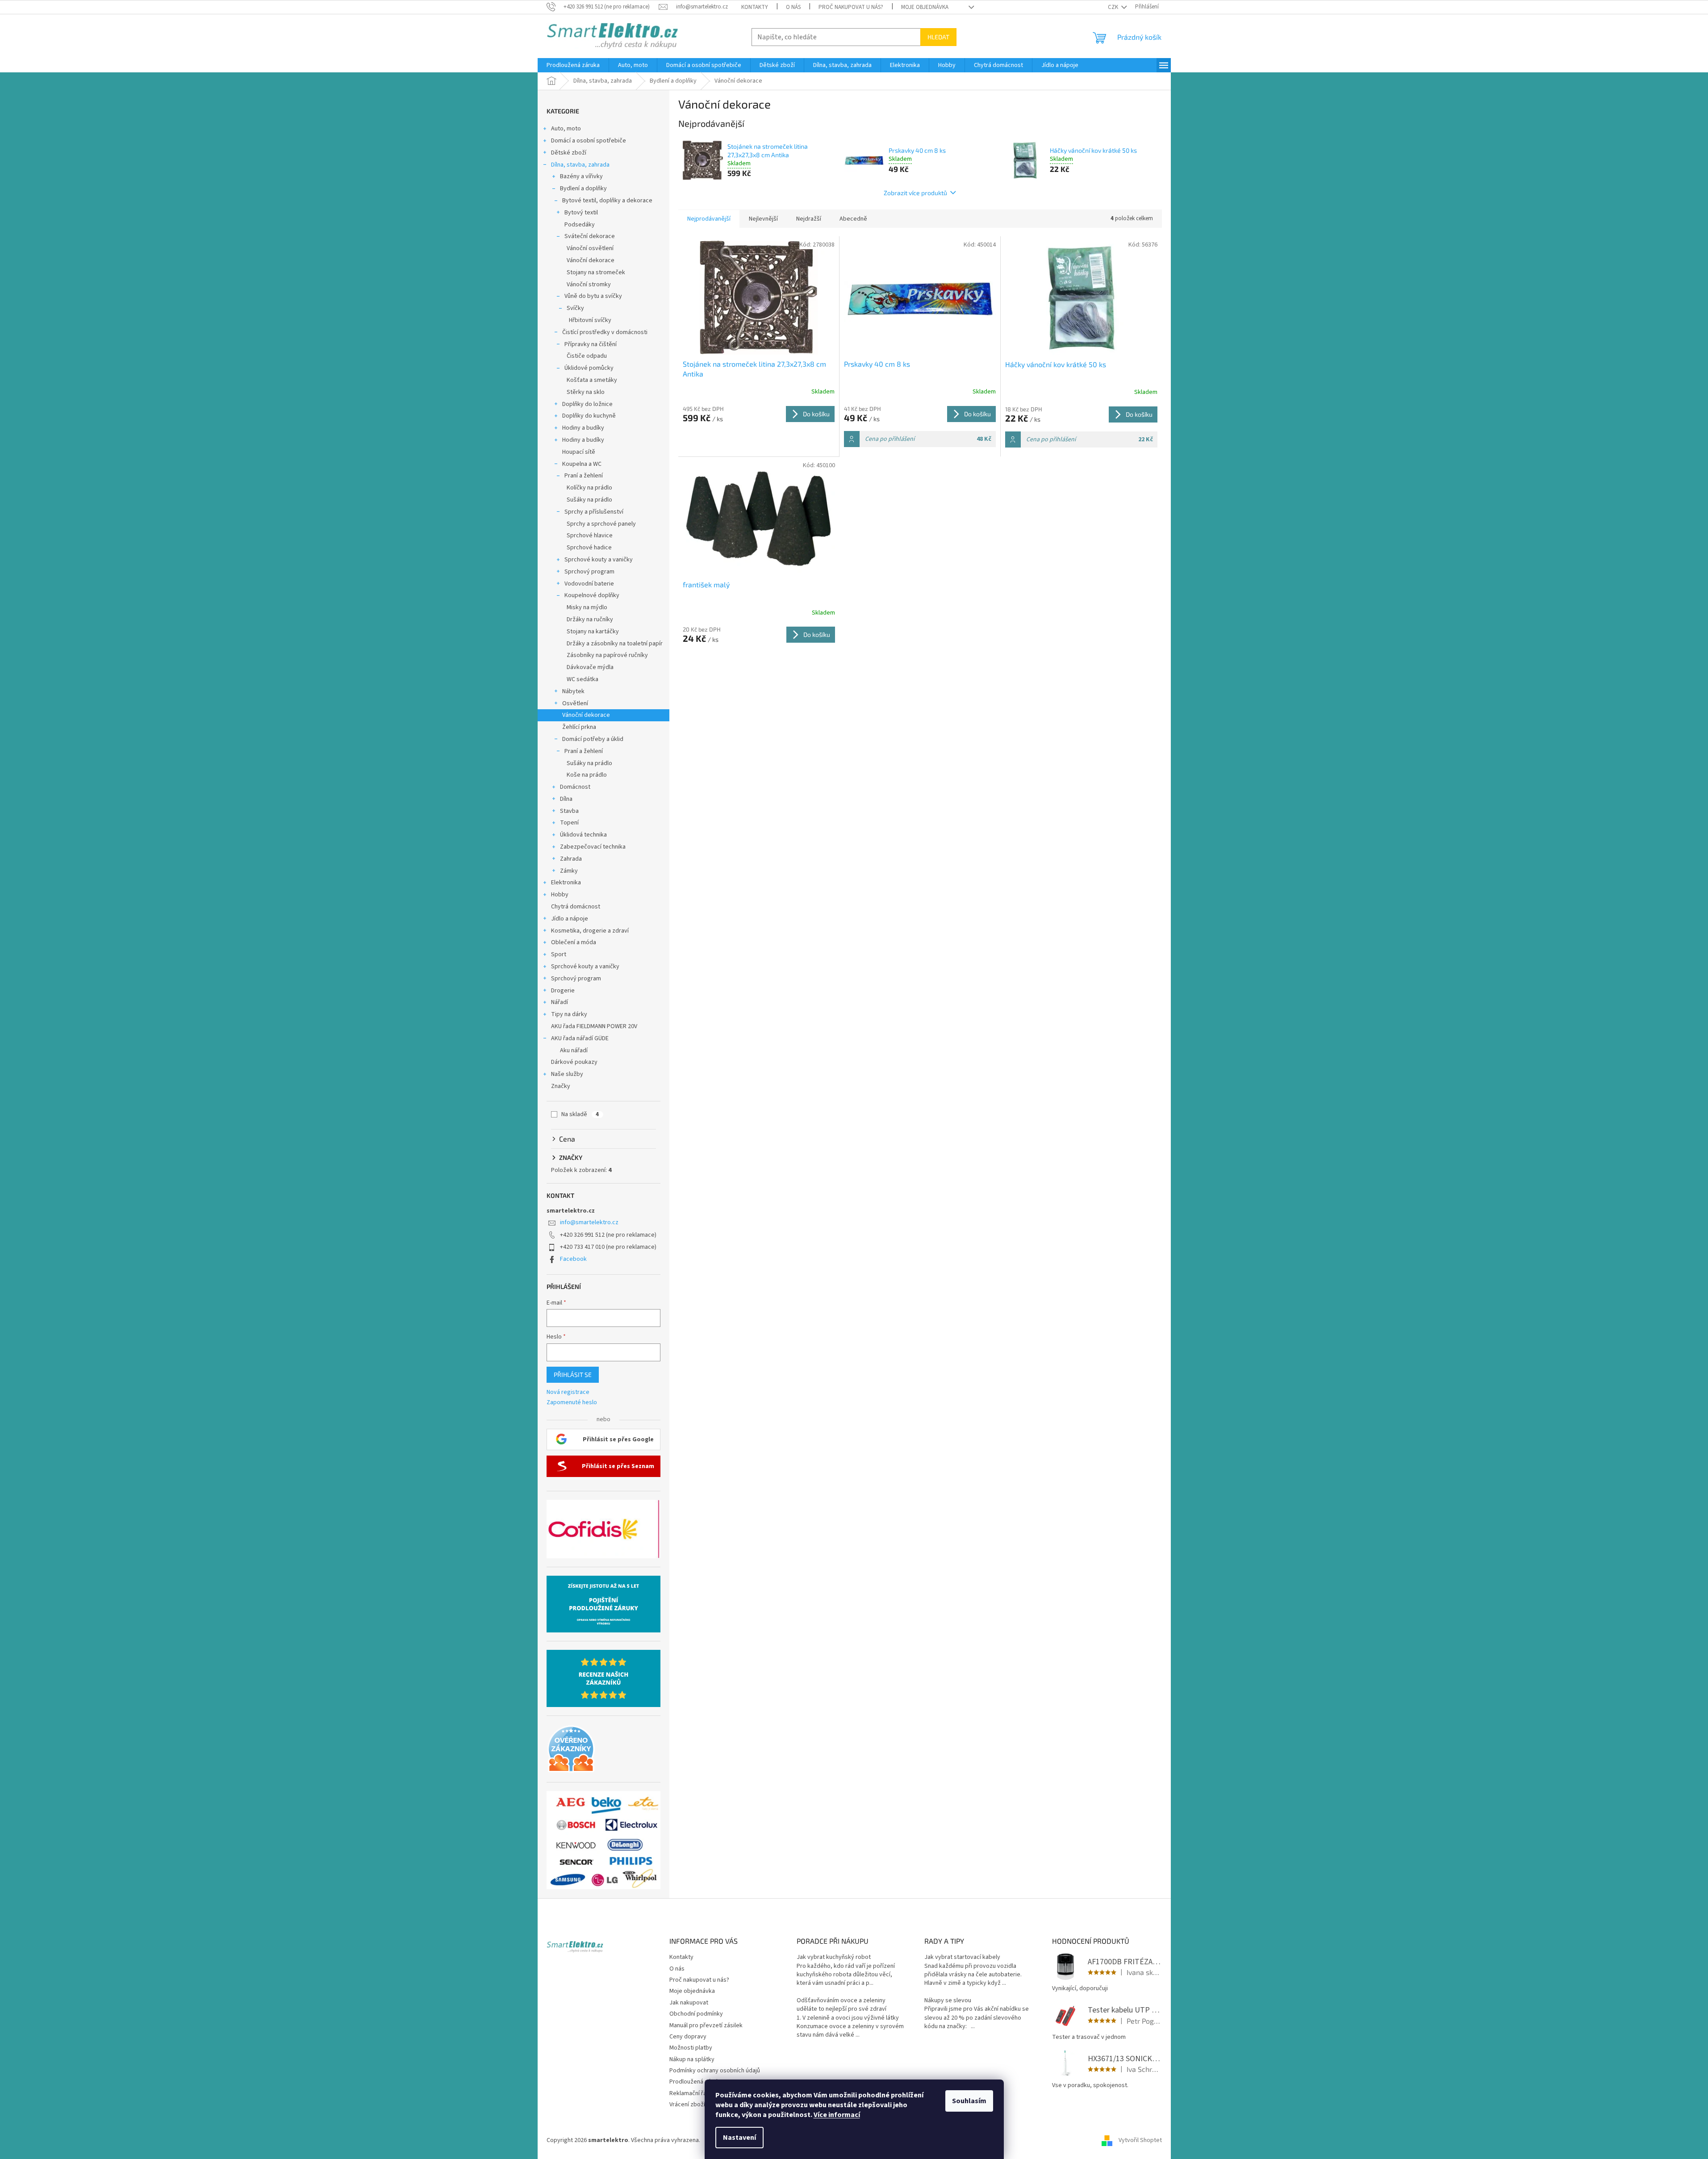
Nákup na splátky (692, 2059)
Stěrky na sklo (586, 392)
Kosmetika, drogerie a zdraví (590, 931)
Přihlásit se (573, 1374)
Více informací (837, 2115)
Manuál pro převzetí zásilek (706, 2025)
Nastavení (739, 2138)
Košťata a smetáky (592, 380)
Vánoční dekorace (591, 260)
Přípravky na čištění (591, 344)
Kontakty (755, 7)
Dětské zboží (569, 153)
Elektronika (566, 883)
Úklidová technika (583, 835)
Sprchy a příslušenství (594, 512)
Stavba (569, 811)
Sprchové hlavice (590, 536)
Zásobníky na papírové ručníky (607, 655)
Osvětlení (575, 703)
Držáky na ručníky (590, 619)
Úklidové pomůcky (589, 368)
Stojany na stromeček (596, 272)
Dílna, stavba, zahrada (580, 165)
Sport (559, 954)
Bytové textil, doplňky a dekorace (607, 201)
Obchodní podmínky (696, 2014)
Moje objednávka (925, 7)
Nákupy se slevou (948, 2001)
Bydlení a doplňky (583, 188)
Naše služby (567, 1074)
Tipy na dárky (569, 1014)
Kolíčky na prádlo (589, 488)
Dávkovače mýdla (590, 667)
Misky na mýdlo (587, 607)
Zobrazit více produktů (915, 193)
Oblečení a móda (574, 942)
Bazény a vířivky (581, 176)
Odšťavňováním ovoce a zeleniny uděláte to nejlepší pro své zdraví (841, 2005)
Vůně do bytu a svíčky (593, 296)
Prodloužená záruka (696, 2082)
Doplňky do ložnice (587, 404)
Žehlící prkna (579, 727)
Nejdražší (809, 219)
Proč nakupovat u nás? (851, 7)
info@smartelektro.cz (589, 1222)
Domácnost (575, 787)
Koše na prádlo (587, 775)
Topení (569, 823)
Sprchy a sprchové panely (601, 524)
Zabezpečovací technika (593, 847)
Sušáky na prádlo (589, 500)
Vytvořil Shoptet (1140, 2140)
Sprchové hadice (589, 548)
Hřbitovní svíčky (590, 320)
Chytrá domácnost (576, 907)
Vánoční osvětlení (590, 248)
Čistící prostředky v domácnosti (605, 332)
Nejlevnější (763, 219)
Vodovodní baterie (589, 584)
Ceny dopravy (688, 2037)
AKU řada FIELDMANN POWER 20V (594, 1026)
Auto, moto (566, 129)
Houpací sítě (579, 452)
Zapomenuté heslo (572, 1403)
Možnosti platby (691, 2048)
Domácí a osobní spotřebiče (589, 141)
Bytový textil (581, 213)
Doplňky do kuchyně (589, 416)
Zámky (569, 871)
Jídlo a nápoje (570, 919)
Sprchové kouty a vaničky (599, 560)
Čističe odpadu (587, 356)
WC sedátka (583, 679)
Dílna (566, 799)
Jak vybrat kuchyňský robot (834, 1957)
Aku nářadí (574, 1050)
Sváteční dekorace (590, 236)
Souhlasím (969, 2101)
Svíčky (575, 308)
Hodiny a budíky (583, 428)
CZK (1114, 7)
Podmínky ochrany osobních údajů (715, 2071)
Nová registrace (568, 1392)
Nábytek (573, 691)
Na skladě (580, 1114)
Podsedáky (580, 225)
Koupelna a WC (582, 464)
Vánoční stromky (589, 285)
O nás (793, 7)
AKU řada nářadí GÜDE (580, 1038)
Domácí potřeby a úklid (593, 739)
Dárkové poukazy (574, 1062)
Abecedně (853, 219)
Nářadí (560, 1002)
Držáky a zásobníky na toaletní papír (615, 644)
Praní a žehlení (584, 476)
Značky (561, 1086)
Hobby (560, 895)
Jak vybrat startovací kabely (962, 1957)
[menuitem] (573, 65)
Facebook (573, 1259)
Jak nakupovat (689, 2003)
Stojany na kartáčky (593, 632)
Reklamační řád (690, 2093)
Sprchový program (589, 572)
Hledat (938, 37)
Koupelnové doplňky (592, 595)
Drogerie (563, 991)
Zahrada (571, 859)
